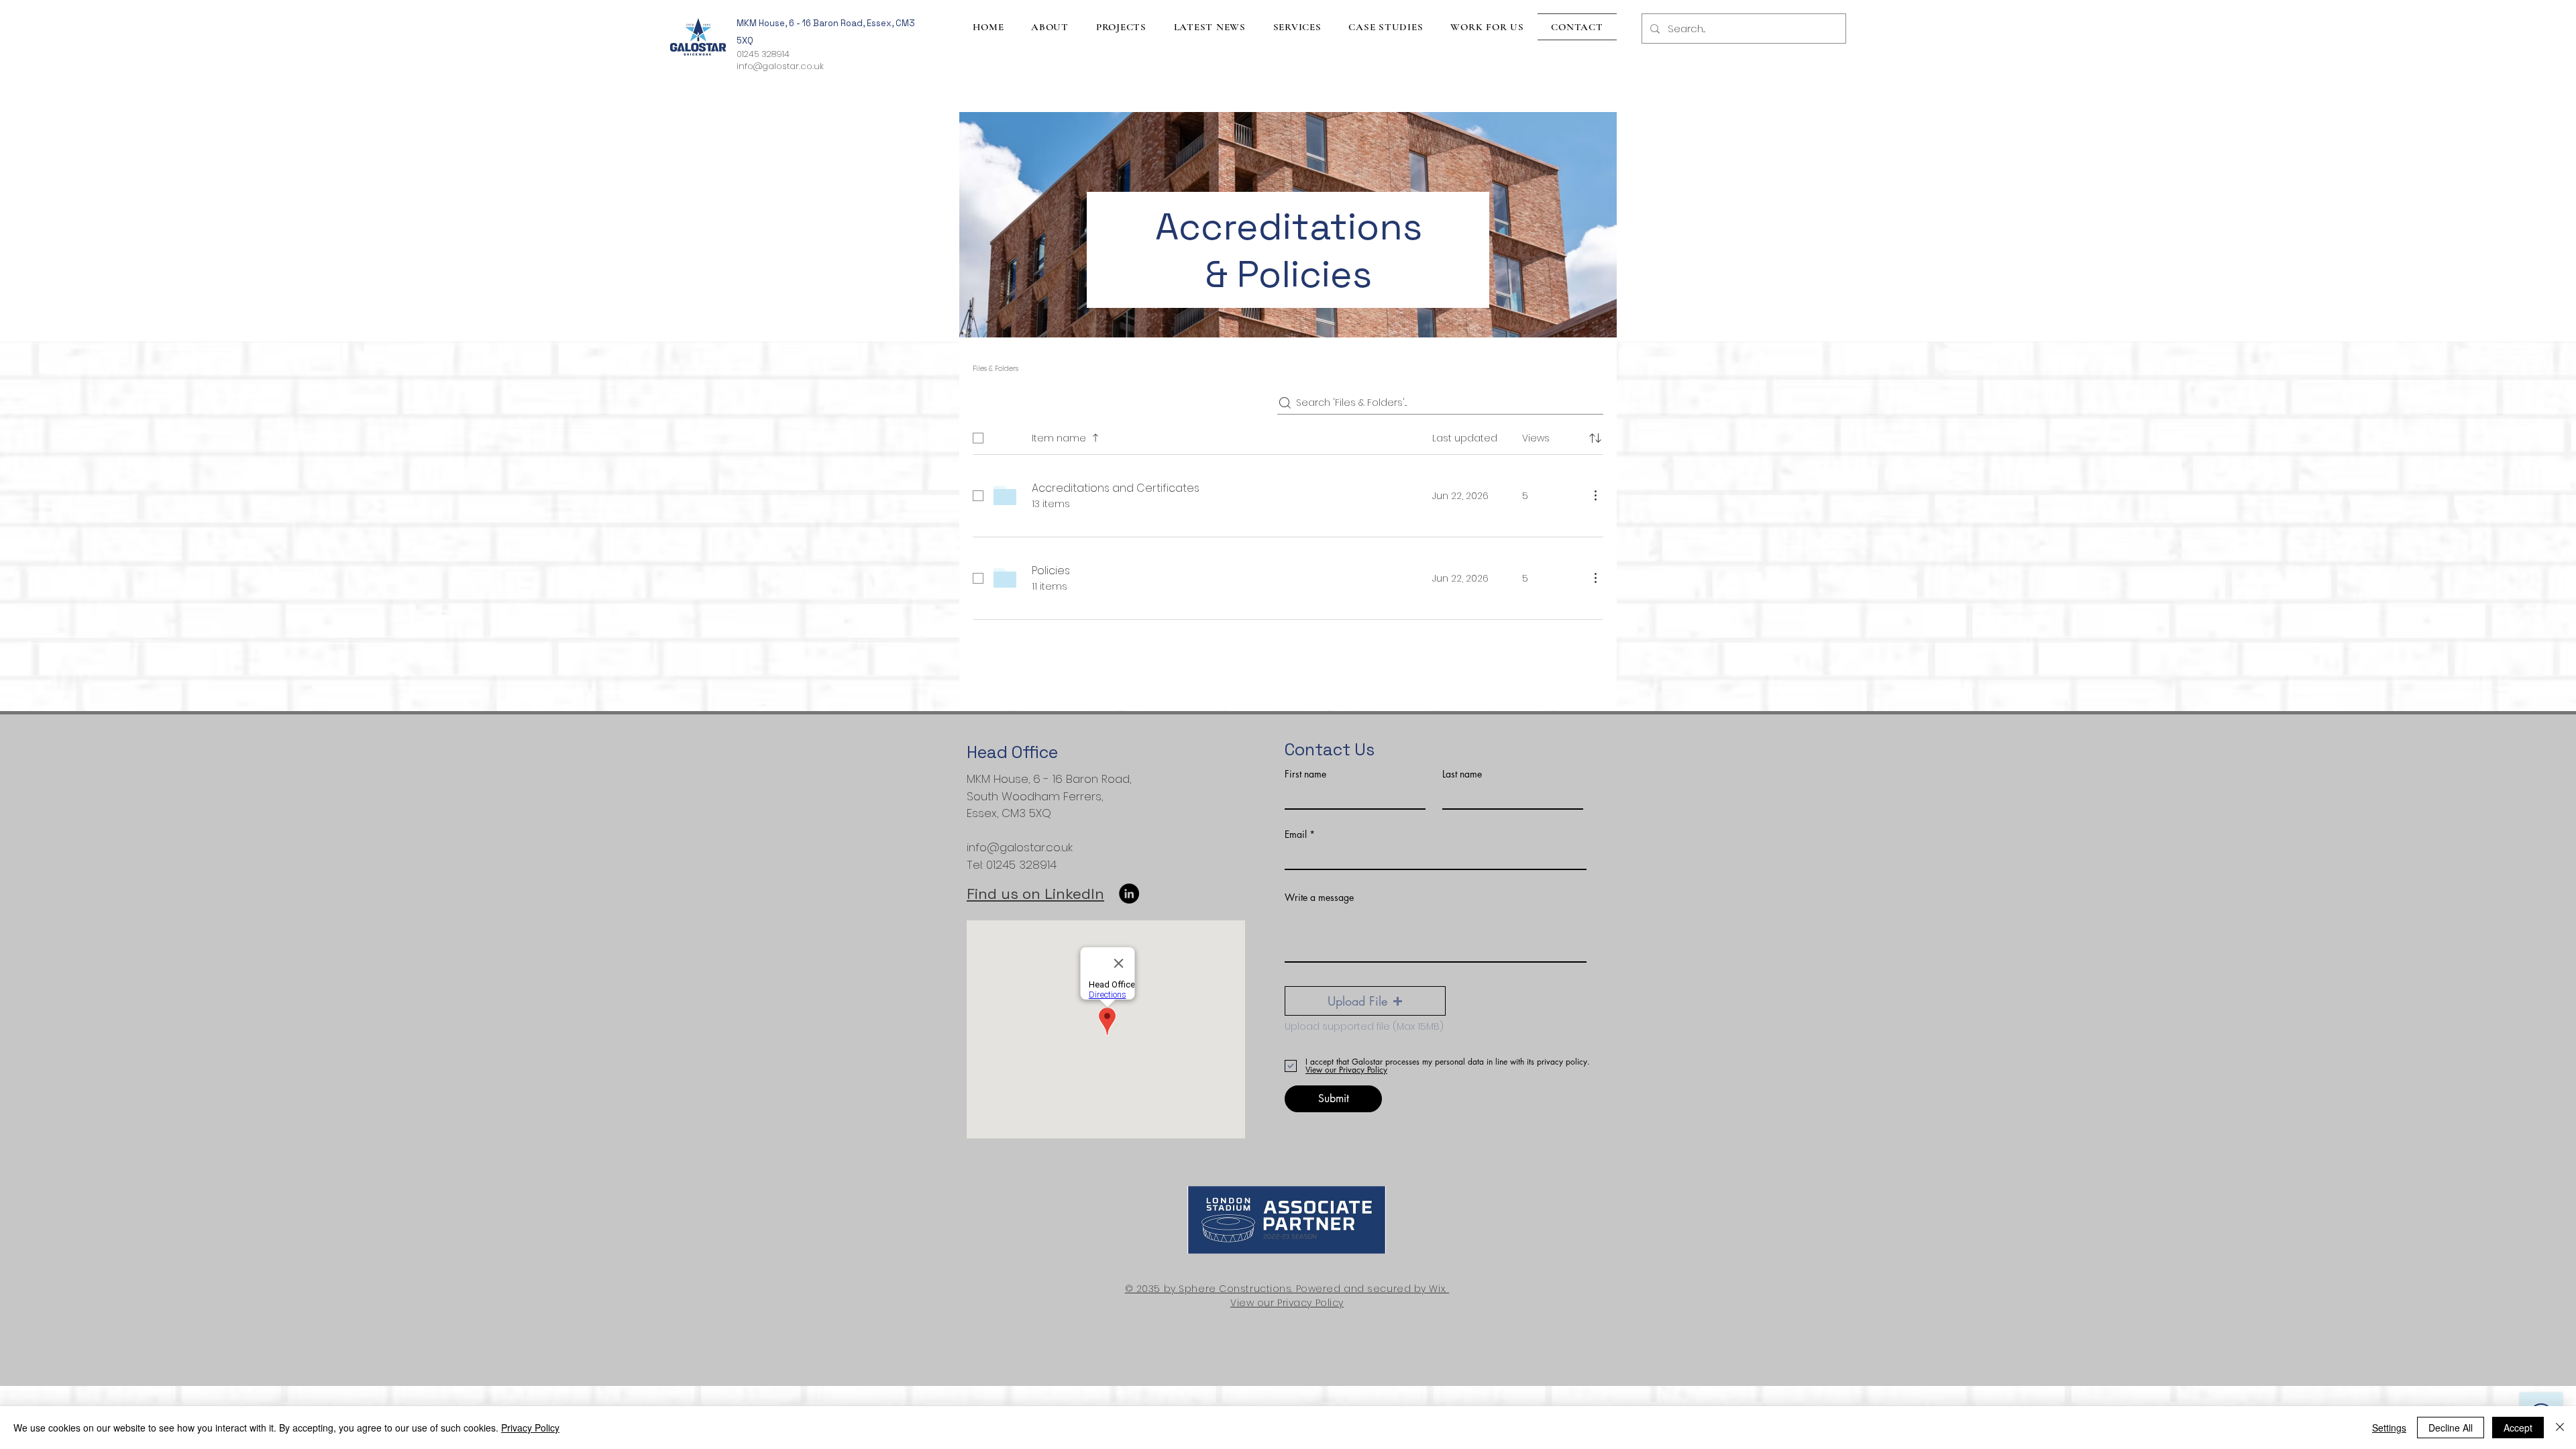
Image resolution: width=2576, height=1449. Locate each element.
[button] (1365, 1001)
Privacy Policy (530, 1428)
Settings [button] (2389, 1428)
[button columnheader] (1595, 438)
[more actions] (1595, 495)
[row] (1288, 435)
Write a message (1319, 898)
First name (1305, 774)
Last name (1462, 774)
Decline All (2451, 1428)
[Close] (2560, 1428)
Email (1296, 835)
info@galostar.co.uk (780, 66)
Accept (2518, 1428)
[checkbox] (978, 438)
